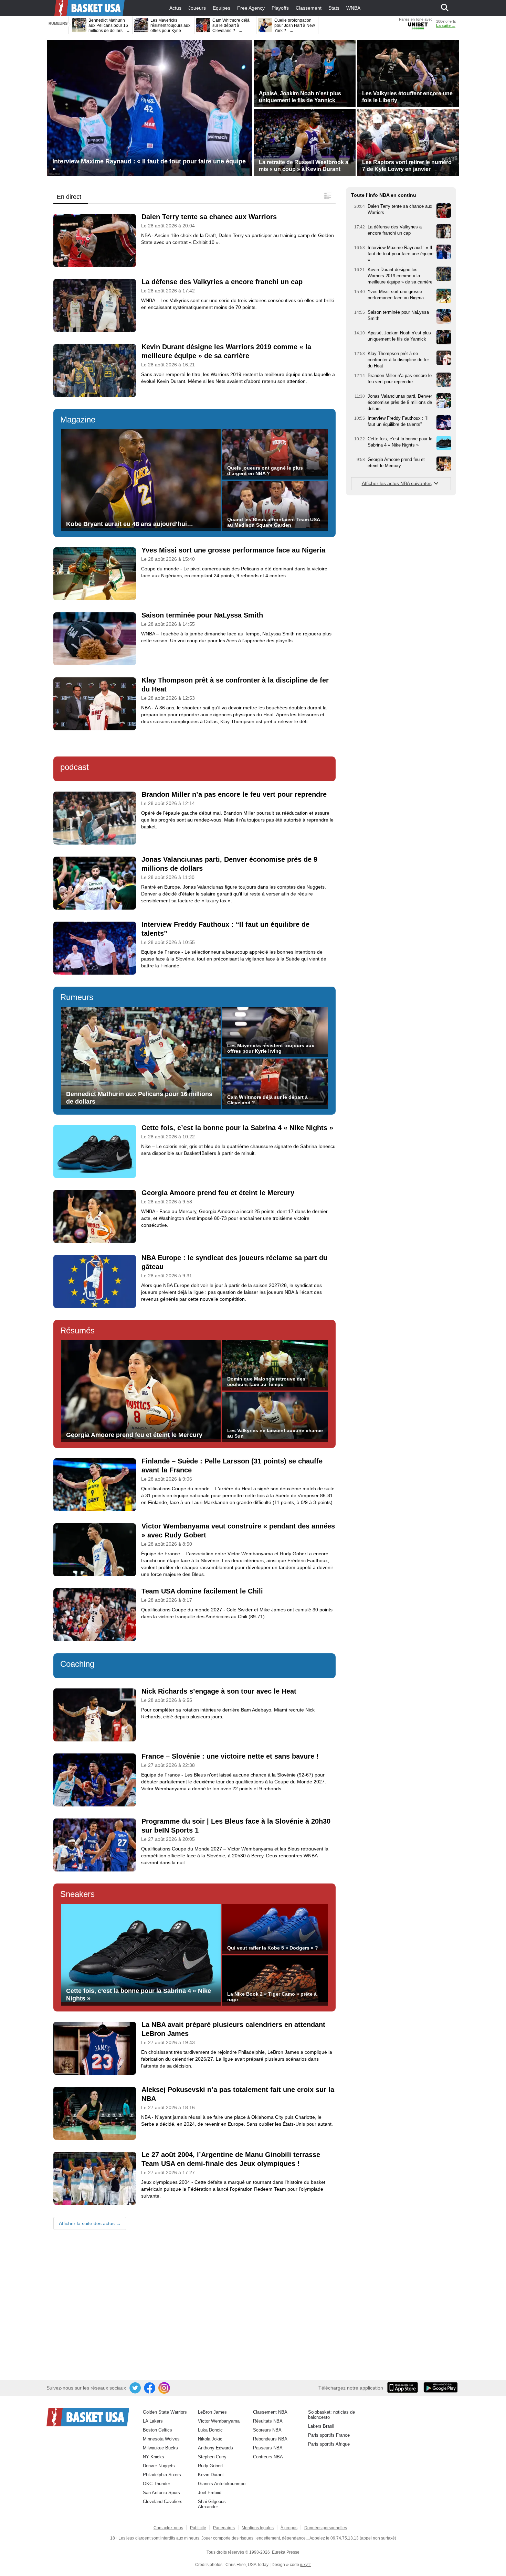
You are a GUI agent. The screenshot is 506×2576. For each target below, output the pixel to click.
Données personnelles (326, 2528)
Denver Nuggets (159, 2466)
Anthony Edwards (215, 2448)
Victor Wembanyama (219, 2421)
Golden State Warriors (165, 2412)
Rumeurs (77, 997)
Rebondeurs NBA (270, 2439)
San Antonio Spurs (161, 2493)
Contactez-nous (168, 2528)
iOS (404, 2388)
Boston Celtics (157, 2430)
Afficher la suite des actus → (90, 2223)
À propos (289, 2528)
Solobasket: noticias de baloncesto (331, 2415)
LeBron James (212, 2412)
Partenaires (224, 2528)
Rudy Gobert (210, 2466)
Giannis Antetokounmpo (222, 2484)
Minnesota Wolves (161, 2439)
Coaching (77, 1664)
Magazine (78, 420)
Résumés (77, 1330)
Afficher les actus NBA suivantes (397, 483)
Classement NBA (270, 2412)
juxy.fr (305, 2565)
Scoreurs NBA (267, 2430)
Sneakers (77, 1894)
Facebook (150, 2388)
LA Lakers (153, 2421)
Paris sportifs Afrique (329, 2444)
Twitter (136, 2388)
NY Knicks (154, 2457)
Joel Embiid (210, 2493)
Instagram (165, 2388)
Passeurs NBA (268, 2448)
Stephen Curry (212, 2457)
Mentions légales (258, 2528)
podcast (75, 767)
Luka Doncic (210, 2430)
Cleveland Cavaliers (163, 2502)
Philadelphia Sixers (162, 2475)
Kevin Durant (211, 2475)
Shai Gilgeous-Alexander (213, 2504)
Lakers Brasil (321, 2426)
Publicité (198, 2528)
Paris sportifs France (329, 2435)
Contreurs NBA (268, 2457)
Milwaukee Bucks (160, 2448)
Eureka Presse (286, 2552)
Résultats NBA (268, 2421)
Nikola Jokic (210, 2439)
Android (440, 2388)
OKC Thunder (156, 2484)
